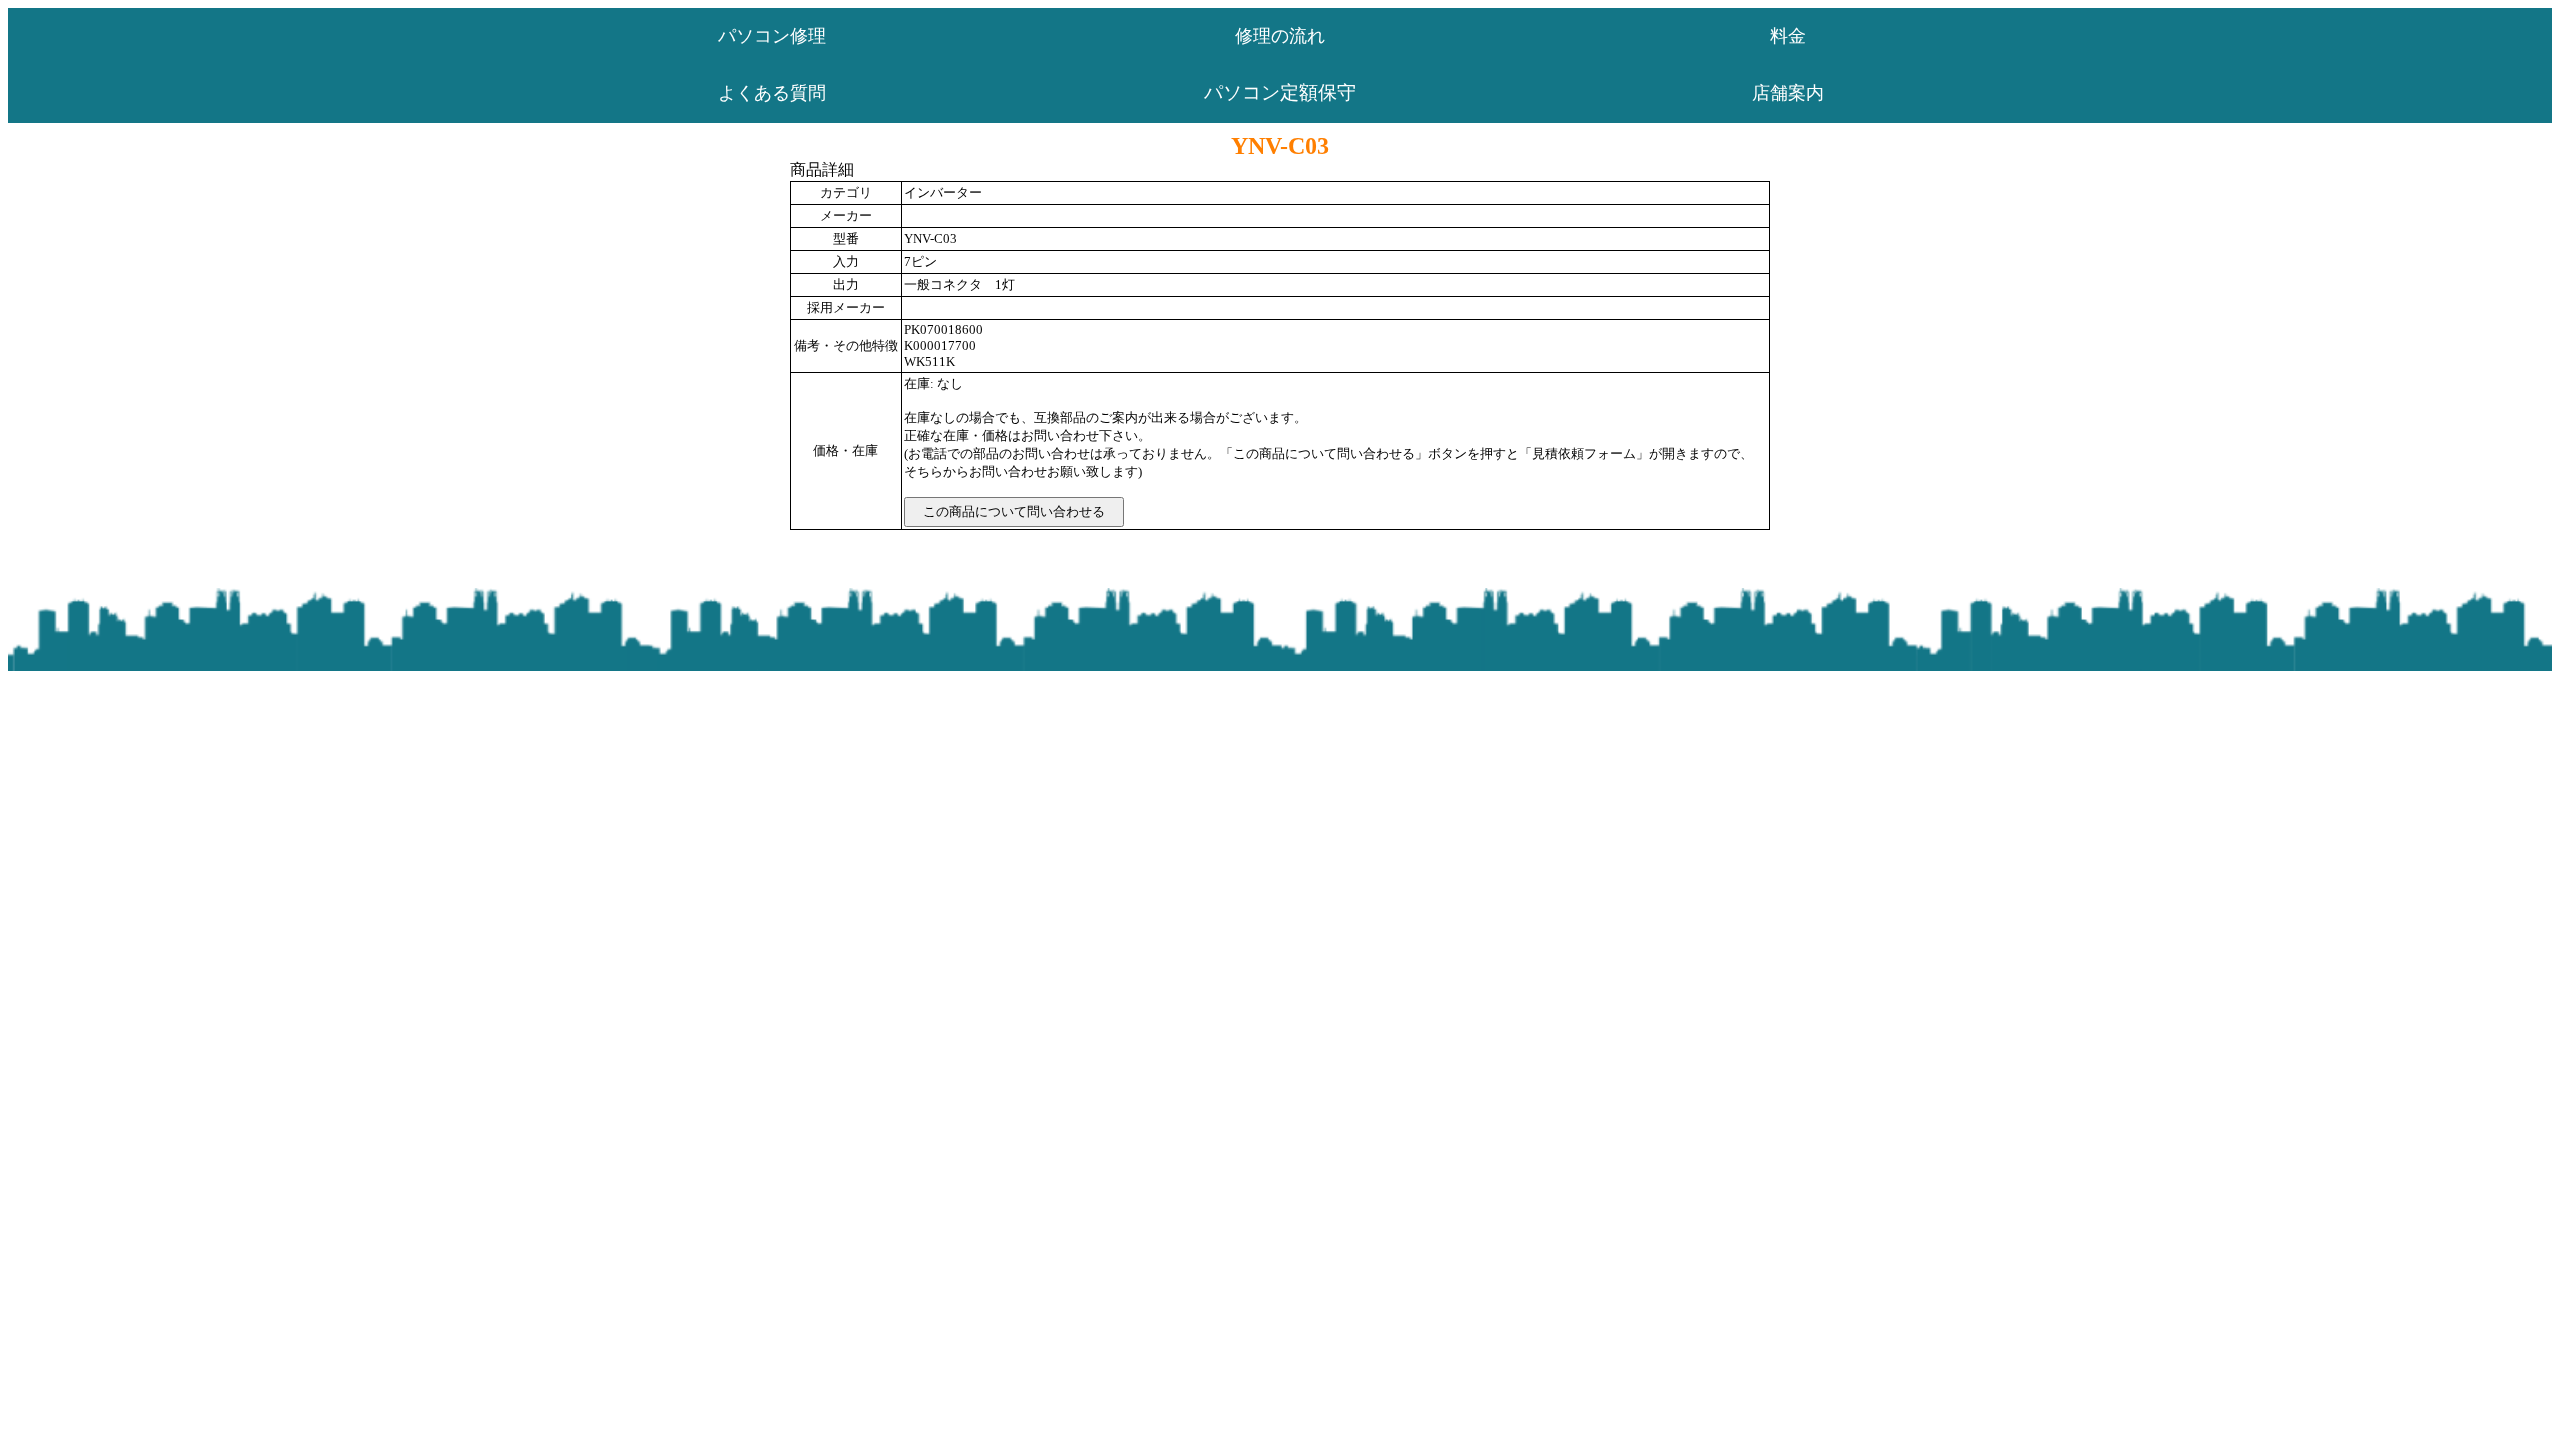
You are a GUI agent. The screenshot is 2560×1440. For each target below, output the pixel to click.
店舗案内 (1788, 93)
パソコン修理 (772, 36)
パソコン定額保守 (1280, 92)
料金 (1788, 36)
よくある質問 (772, 93)
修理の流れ (1280, 36)
